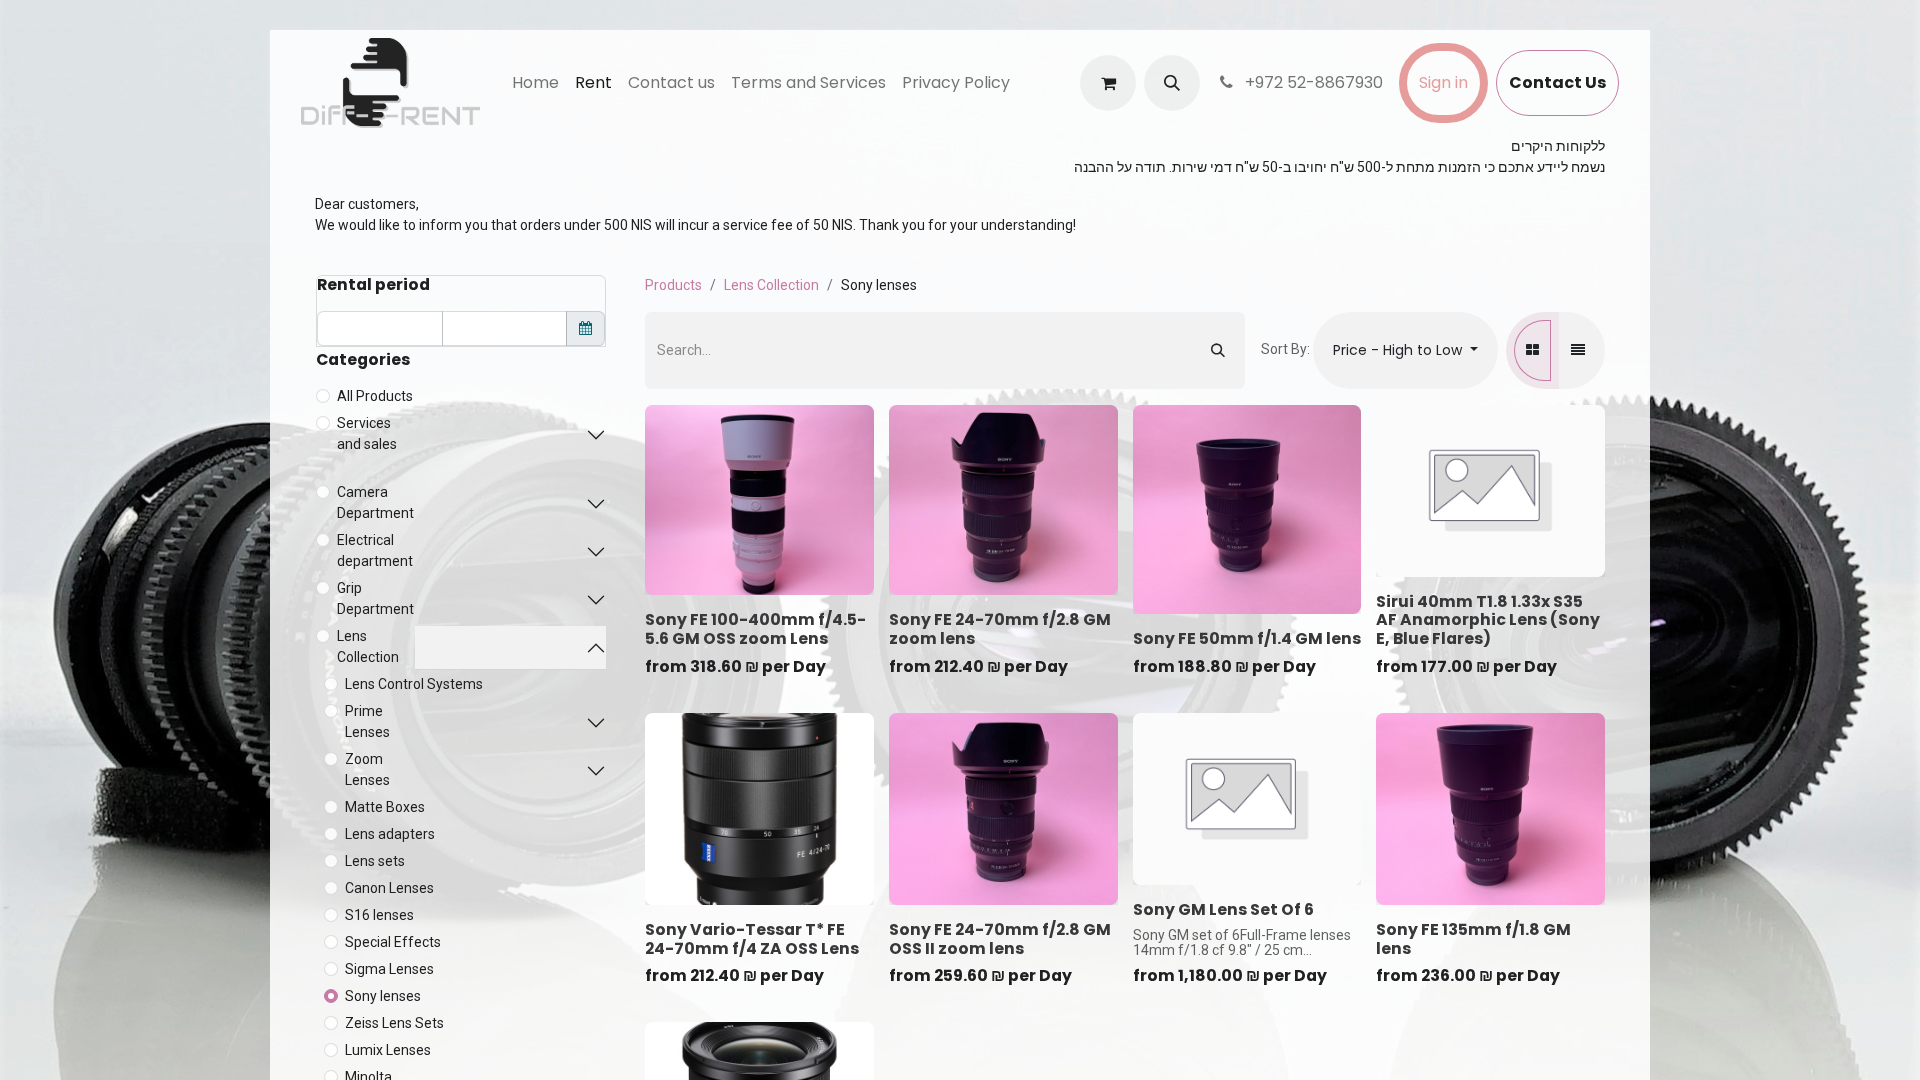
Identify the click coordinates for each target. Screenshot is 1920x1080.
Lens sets (375, 861)
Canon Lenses (389, 888)
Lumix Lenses (388, 1050)
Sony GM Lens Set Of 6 (1223, 909)
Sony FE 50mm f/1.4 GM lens (1247, 638)
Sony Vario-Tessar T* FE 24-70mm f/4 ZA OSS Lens (752, 939)
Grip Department (375, 598)
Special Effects (393, 942)
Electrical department (375, 550)
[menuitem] (535, 83)
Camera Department (375, 502)
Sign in (1443, 82)
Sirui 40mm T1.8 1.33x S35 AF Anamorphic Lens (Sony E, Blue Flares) (1488, 620)
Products (673, 285)
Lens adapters (390, 834)
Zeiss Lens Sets (394, 1023)
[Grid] (1532, 350)
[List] (1578, 350)
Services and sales (367, 433)
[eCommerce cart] (1108, 83)
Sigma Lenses (389, 969)
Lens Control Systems (414, 684)
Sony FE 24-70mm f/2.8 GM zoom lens (1000, 629)
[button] (1172, 83)
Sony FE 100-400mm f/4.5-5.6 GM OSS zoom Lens (755, 629)
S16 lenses (379, 915)
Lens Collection (368, 646)
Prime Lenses (367, 721)
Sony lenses (383, 996)
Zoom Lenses (367, 769)
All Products (375, 396)
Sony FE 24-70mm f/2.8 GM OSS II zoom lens (1000, 939)
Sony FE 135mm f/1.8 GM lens (1473, 939)
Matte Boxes (385, 807)
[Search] (1218, 350)
